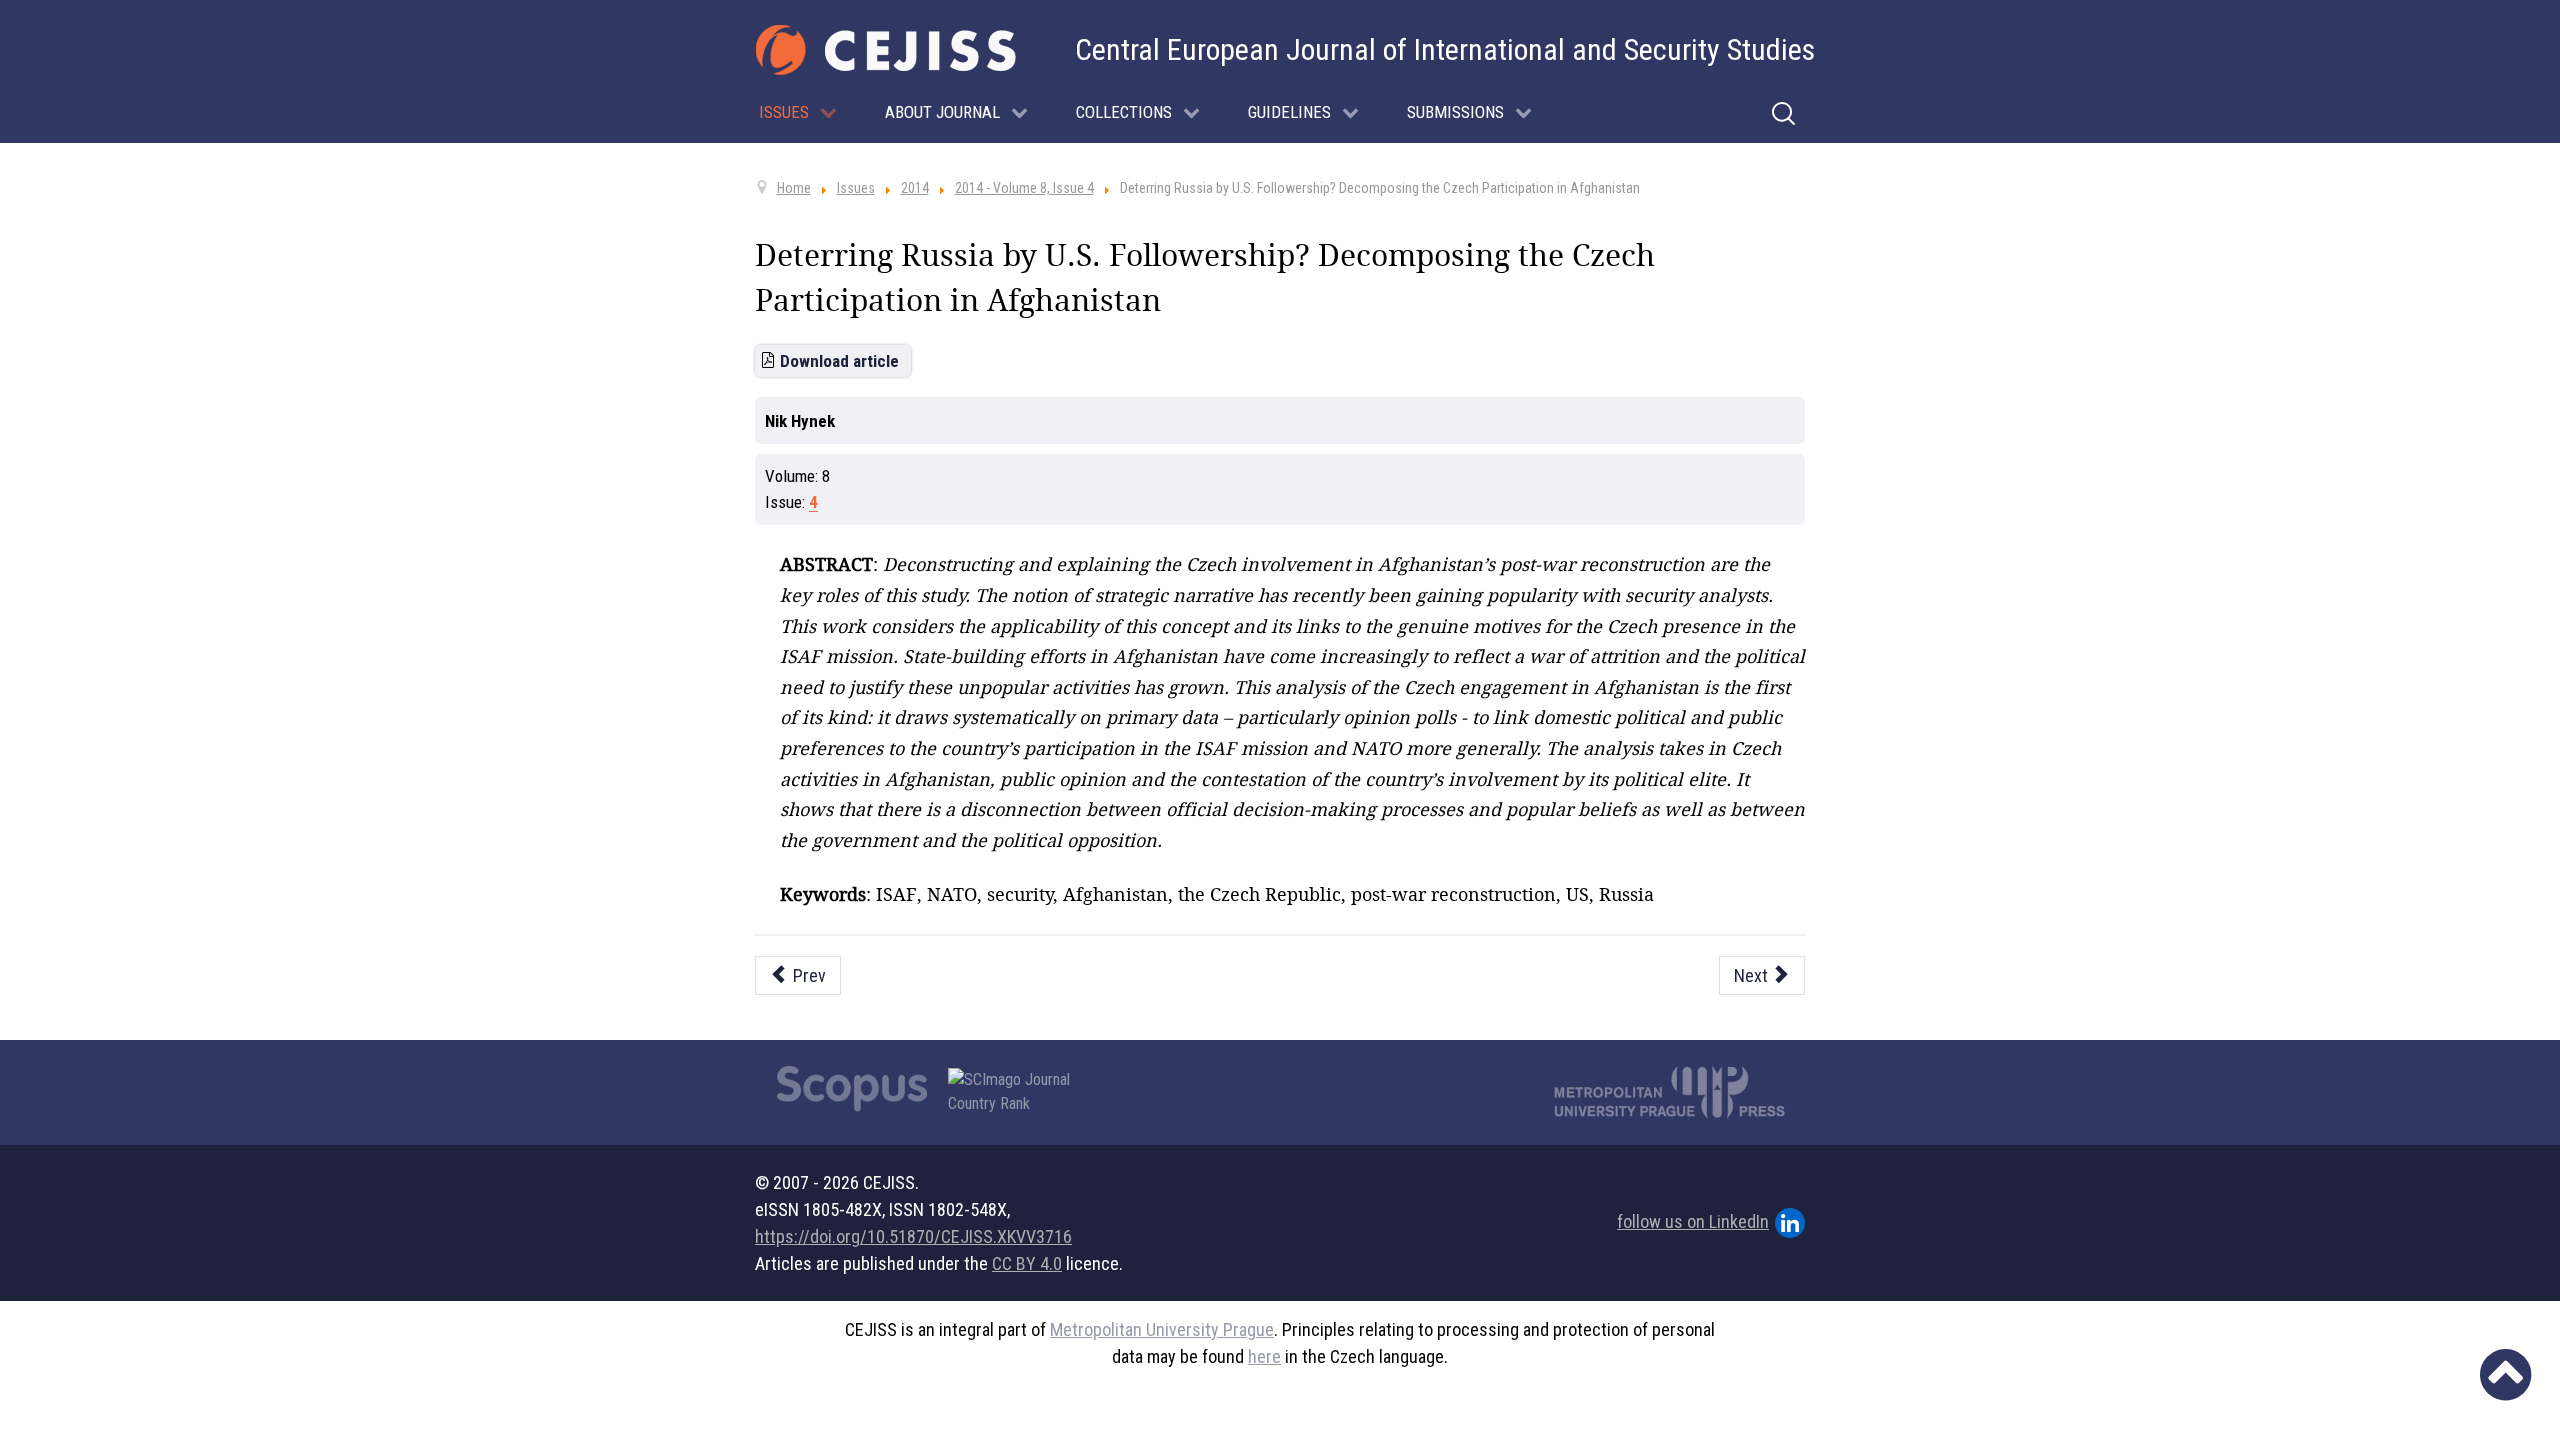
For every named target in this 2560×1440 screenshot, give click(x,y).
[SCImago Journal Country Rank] (1020, 1092)
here (1264, 1356)
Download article (839, 361)
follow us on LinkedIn (1693, 1221)
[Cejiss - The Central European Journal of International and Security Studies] (886, 50)
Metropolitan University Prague (1162, 1329)
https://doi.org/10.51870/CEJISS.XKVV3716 (913, 1236)
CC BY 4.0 (1027, 1263)
